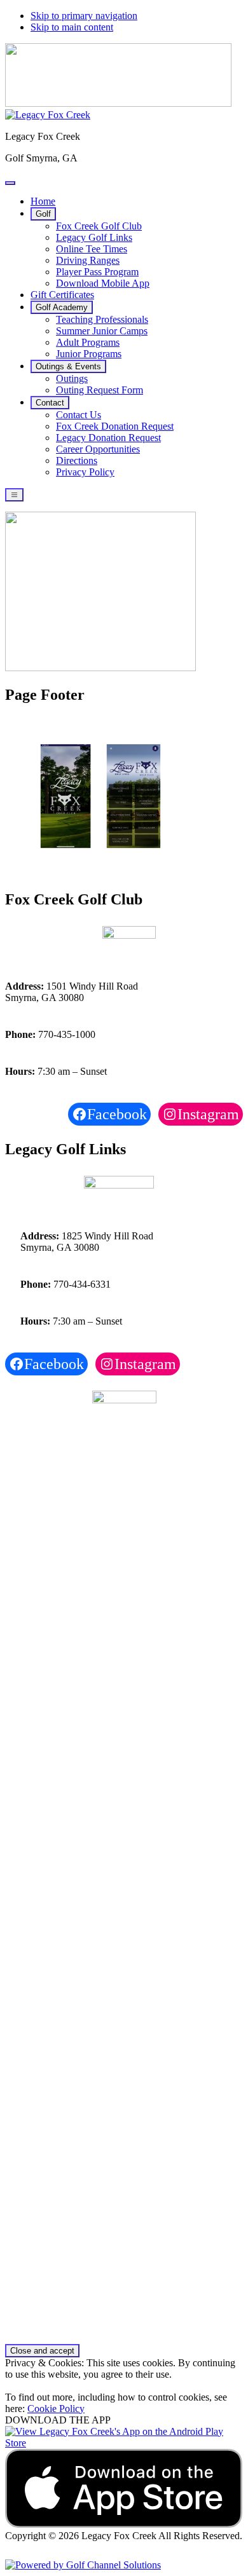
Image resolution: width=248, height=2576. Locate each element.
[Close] (10, 183)
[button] (43, 214)
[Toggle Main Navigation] (14, 495)
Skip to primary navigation (84, 16)
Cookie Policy (56, 2409)
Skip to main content (72, 27)
